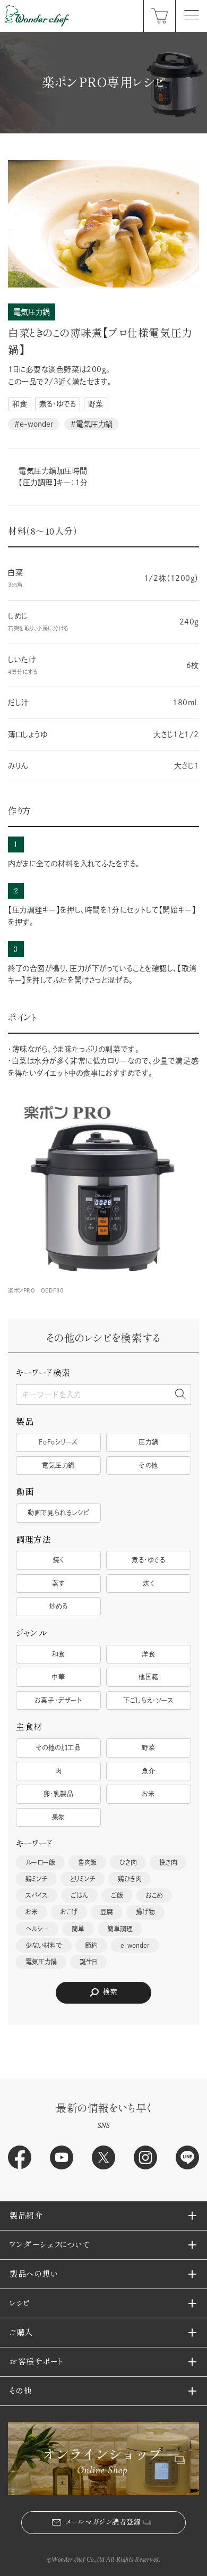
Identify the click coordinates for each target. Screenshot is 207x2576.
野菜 (96, 404)
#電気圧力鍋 (92, 424)
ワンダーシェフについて (49, 2245)
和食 (20, 404)
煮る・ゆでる (58, 404)
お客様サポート (36, 2362)
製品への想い (33, 2274)
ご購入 (21, 2332)
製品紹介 (26, 2215)
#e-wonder (34, 424)
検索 (110, 1992)
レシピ (20, 2303)
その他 (21, 2391)
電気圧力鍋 (32, 312)
